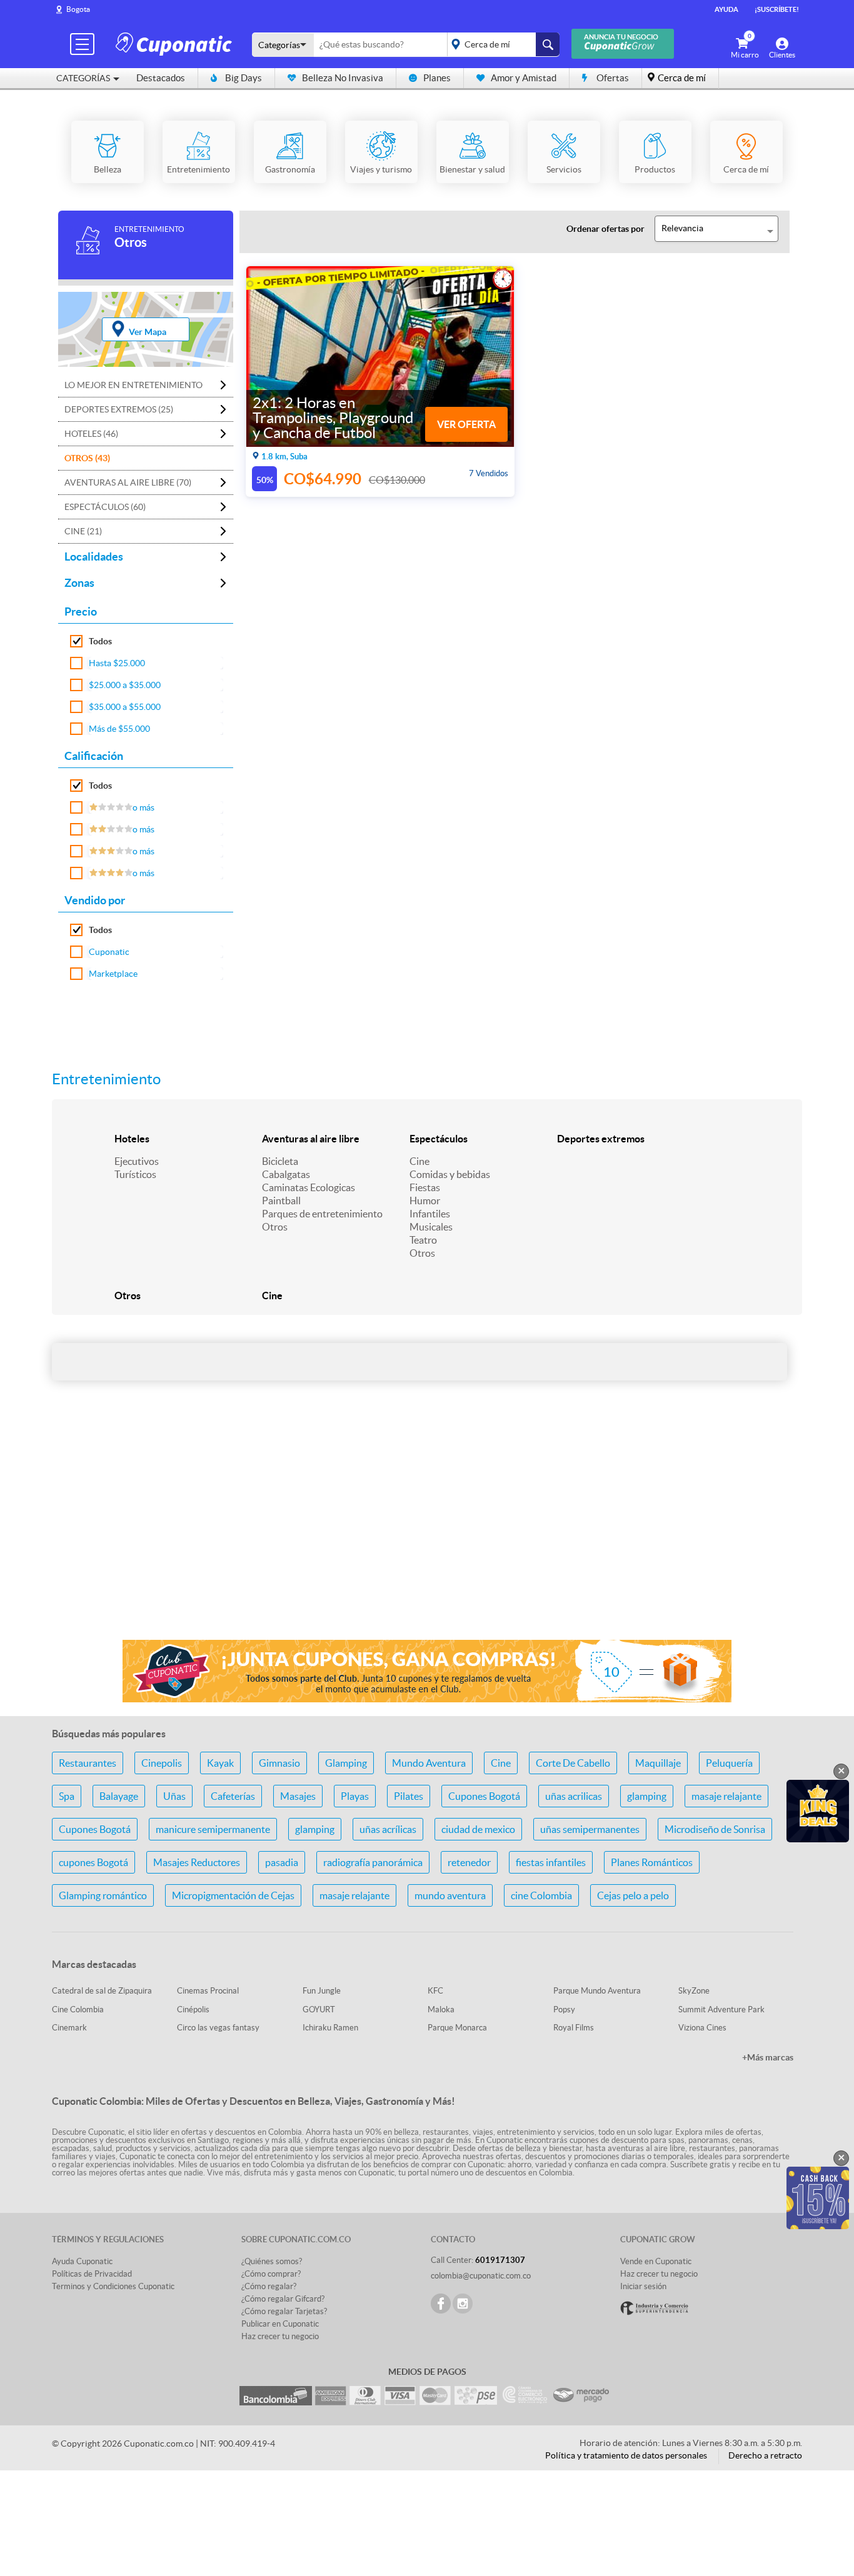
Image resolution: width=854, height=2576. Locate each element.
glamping (647, 1796)
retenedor (469, 1862)
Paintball (281, 1201)
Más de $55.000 (119, 729)
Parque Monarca (457, 2028)
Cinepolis (162, 1763)
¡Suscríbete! (777, 9)
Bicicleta (280, 1161)
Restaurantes (88, 1763)
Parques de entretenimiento (322, 1214)
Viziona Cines (702, 2028)
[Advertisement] (427, 1531)
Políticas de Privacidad (92, 2274)
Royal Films (574, 2028)
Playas (355, 1796)
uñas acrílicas (388, 1829)
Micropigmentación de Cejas (233, 1895)
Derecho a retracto (765, 2455)
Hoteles (132, 1139)
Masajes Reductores (197, 1862)
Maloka (441, 2009)
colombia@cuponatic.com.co (481, 2276)
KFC (435, 1991)
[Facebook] (441, 2304)
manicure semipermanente (213, 1829)
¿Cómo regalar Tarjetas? (284, 2311)
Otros (275, 1227)
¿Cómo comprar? (271, 2274)
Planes (437, 78)
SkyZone (694, 1991)
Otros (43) (87, 458)
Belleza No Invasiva (343, 78)
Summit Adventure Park (721, 2009)
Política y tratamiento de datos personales (626, 2455)
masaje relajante (726, 1796)
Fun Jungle (322, 1991)
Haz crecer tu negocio (280, 2336)
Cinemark (69, 2028)
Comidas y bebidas (450, 1174)
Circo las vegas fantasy (218, 2028)
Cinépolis (193, 2009)
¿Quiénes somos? (272, 2261)
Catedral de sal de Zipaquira (102, 1991)
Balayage (119, 1796)
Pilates (409, 1796)
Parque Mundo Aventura (597, 1991)
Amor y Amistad (524, 78)
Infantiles (430, 1214)
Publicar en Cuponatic (280, 2324)
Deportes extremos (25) (119, 409)
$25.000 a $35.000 (125, 685)
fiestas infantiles (551, 1862)
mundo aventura (450, 1895)
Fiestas (425, 1187)
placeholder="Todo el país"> (501, 44)
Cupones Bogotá (484, 1796)
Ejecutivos (137, 1161)
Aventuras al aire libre (311, 1139)
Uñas (174, 1796)
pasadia (282, 1862)
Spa (67, 1796)
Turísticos (135, 1174)
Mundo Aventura (429, 1763)
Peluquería (729, 1763)
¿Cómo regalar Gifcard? (283, 2299)
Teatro (423, 1240)
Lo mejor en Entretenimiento (133, 385)
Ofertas (613, 78)
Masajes (298, 1796)
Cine (419, 1161)
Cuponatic (109, 952)
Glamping (346, 1763)
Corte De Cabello (573, 1763)
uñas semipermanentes (590, 1829)
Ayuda (726, 9)
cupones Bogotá (93, 1862)
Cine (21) (83, 531)
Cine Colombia (78, 2009)
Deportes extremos (601, 1139)
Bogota (78, 9)
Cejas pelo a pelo (633, 1895)
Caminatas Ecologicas (309, 1187)
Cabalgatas (286, 1174)
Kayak (220, 1763)
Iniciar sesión (643, 2286)
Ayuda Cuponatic (82, 2261)
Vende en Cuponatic (656, 2261)
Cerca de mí (682, 78)
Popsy (564, 2009)
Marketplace (113, 974)
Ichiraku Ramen (330, 2028)
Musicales (431, 1227)
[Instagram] (463, 2304)
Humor (425, 1201)
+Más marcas (768, 2057)
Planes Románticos (652, 1862)
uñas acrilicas (574, 1796)
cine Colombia (541, 1895)
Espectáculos (439, 1139)
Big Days (244, 78)
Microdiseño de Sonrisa (715, 1829)
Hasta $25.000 (117, 663)
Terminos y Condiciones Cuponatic (113, 2286)
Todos (100, 641)
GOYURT (319, 2009)
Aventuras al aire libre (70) (128, 482)
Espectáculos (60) (105, 507)
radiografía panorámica (373, 1862)
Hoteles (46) (91, 434)
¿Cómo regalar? (269, 2286)
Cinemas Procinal (208, 1991)
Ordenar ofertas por (605, 229)
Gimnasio (279, 1763)
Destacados (161, 78)
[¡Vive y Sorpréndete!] (176, 43)
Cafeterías (233, 1796)
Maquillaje (658, 1763)
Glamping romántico (103, 1895)
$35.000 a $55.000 (125, 707)
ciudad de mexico (478, 1829)
